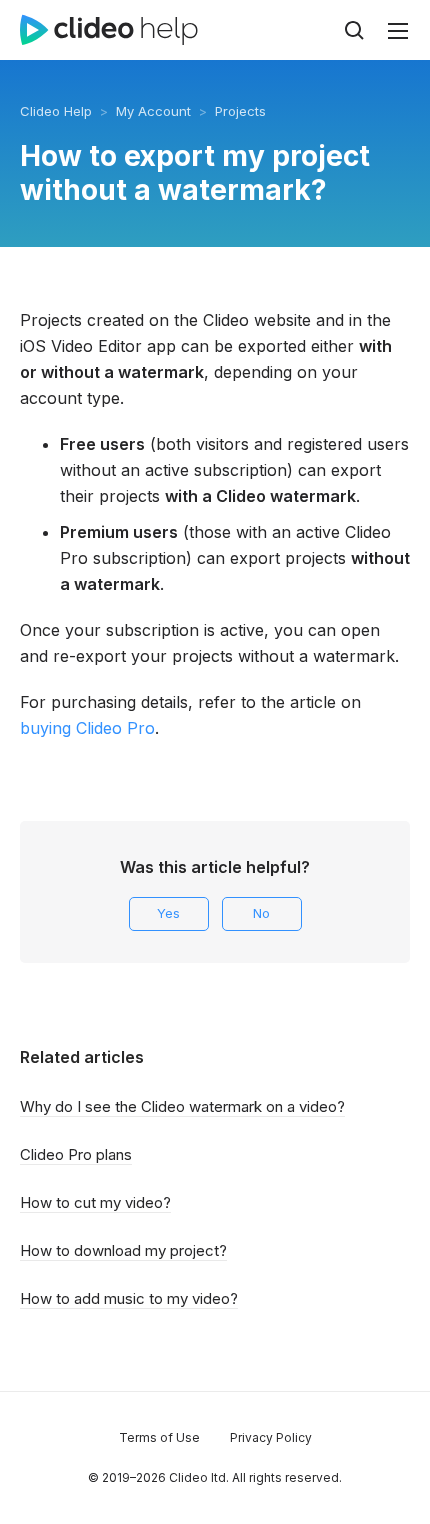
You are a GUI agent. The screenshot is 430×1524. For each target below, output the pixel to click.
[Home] (109, 30)
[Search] (354, 30)
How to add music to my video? (129, 1298)
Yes (168, 913)
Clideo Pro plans (76, 1154)
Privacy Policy (271, 1437)
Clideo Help (56, 111)
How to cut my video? (95, 1202)
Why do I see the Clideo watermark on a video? (182, 1106)
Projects (240, 111)
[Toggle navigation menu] (398, 31)
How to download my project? (123, 1250)
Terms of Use (159, 1437)
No (261, 913)
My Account (153, 111)
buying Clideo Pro (87, 728)
